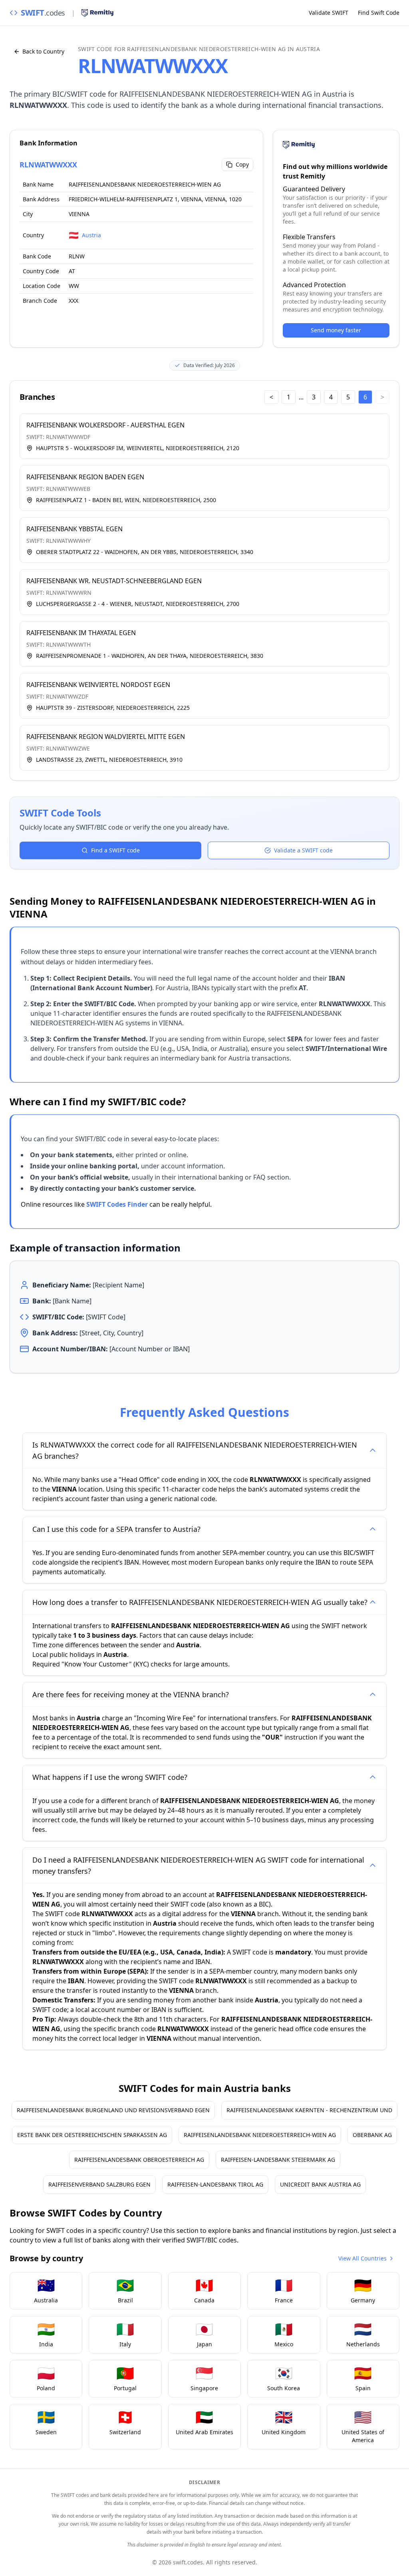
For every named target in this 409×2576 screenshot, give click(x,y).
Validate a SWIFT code (303, 850)
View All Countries (362, 2258)
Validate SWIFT (329, 13)
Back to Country (43, 51)
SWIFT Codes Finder (117, 1204)
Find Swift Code (379, 13)
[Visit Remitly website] (97, 13)
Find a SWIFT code (115, 850)
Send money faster (336, 330)
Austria (91, 235)
